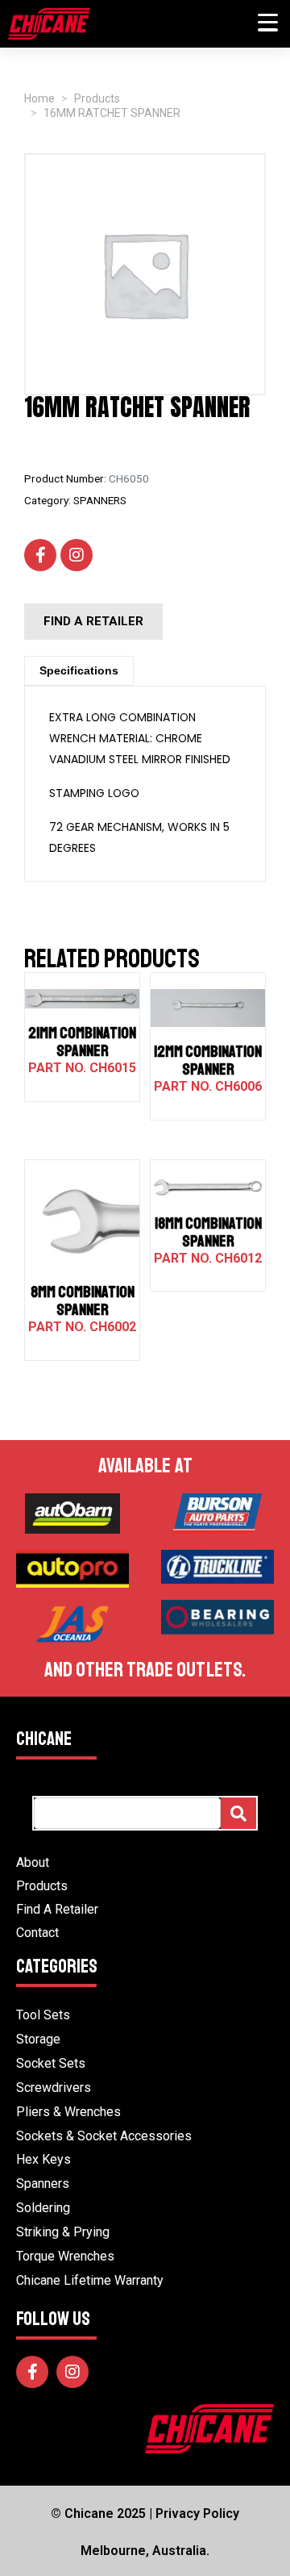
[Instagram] (77, 555)
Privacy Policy (197, 2513)
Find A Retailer (57, 1909)
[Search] (238, 1813)
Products (42, 1886)
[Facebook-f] (40, 555)
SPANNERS (100, 500)
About (33, 1862)
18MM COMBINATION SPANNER (208, 1232)
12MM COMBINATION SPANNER (208, 1060)
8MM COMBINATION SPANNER (83, 1301)
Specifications (79, 670)
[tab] (79, 671)
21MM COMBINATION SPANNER (82, 1042)
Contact (37, 1933)
